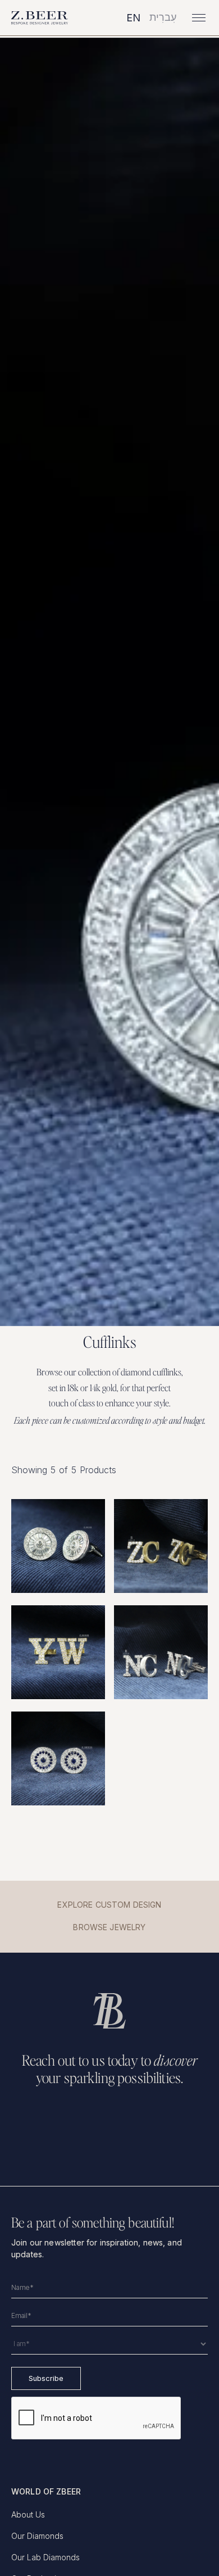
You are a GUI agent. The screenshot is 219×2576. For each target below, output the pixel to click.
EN (133, 18)
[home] (40, 18)
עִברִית (163, 17)
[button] (197, 18)
